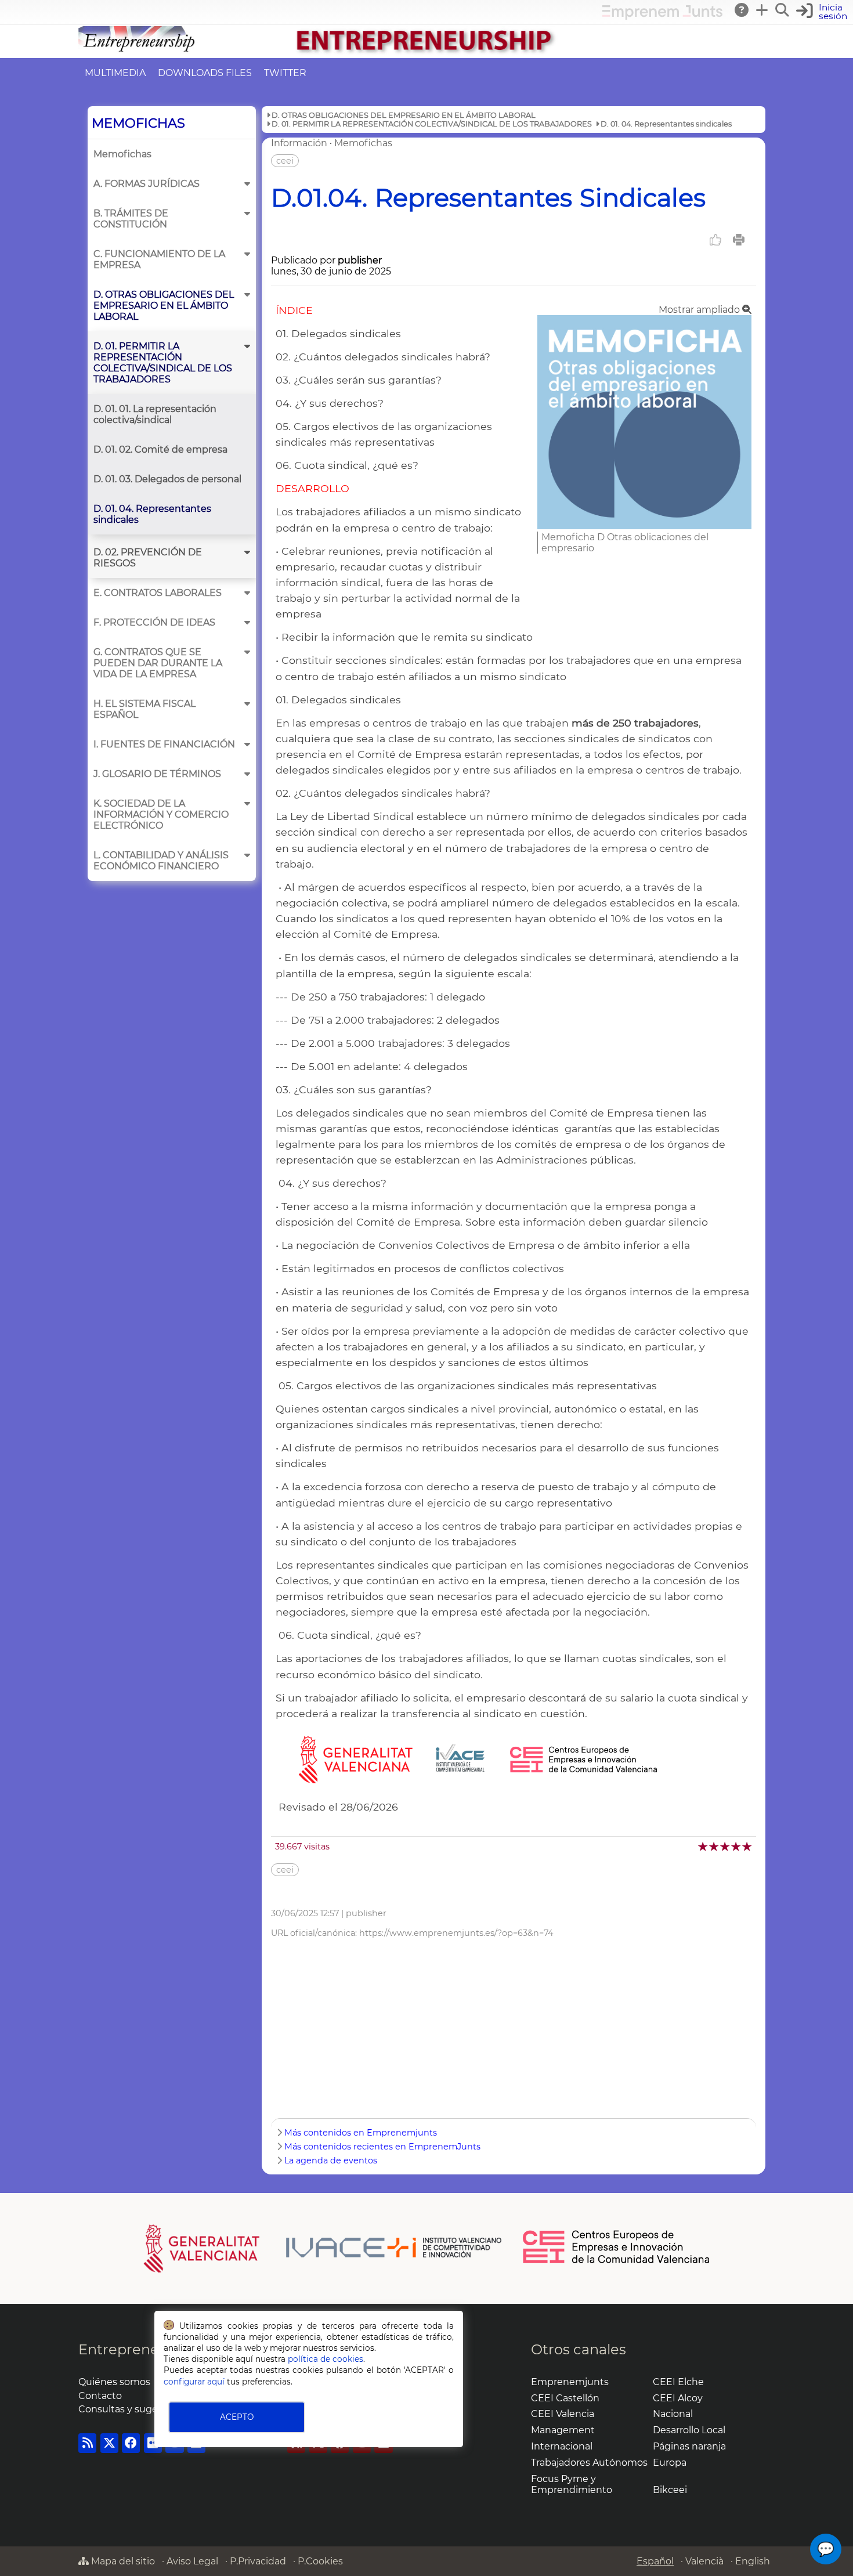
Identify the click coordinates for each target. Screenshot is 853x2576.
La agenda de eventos (331, 2160)
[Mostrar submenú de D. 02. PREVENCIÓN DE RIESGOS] (247, 552)
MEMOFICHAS (138, 123)
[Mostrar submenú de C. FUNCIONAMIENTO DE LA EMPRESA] (247, 254)
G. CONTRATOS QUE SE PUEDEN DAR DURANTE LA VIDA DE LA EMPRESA (158, 663)
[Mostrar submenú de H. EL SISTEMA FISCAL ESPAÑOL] (247, 704)
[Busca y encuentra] (783, 10)
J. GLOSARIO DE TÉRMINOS (157, 774)
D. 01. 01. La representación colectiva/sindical (155, 414)
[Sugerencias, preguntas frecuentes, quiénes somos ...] (742, 10)
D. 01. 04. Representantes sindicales (152, 514)
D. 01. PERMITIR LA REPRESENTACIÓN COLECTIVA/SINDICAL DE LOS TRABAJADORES (163, 363)
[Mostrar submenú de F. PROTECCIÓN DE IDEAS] (247, 622)
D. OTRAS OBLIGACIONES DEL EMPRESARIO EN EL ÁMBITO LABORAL (164, 306)
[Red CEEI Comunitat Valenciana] (617, 2261)
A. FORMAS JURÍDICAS (147, 184)
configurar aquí (194, 2382)
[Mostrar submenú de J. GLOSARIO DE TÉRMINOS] (247, 774)
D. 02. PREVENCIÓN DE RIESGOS (148, 558)
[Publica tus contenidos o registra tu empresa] (762, 10)
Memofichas (122, 154)
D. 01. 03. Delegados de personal (167, 479)
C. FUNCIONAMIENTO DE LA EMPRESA (159, 259)
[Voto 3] (726, 1846)
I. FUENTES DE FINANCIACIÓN (164, 744)
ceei (285, 161)
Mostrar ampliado (700, 310)
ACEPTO (237, 2417)
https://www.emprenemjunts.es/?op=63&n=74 (456, 1933)
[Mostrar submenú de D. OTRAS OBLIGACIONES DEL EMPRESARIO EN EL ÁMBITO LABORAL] (247, 295)
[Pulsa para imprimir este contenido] (739, 240)
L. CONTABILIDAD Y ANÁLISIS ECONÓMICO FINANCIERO (161, 861)
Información (299, 143)
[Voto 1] (704, 1846)
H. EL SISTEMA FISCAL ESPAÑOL (144, 709)
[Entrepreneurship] (426, 53)
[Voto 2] (715, 1846)
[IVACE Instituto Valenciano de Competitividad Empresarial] (323, 2248)
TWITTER (285, 73)
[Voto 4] (737, 1846)
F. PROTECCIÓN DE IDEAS (154, 622)
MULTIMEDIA (115, 73)
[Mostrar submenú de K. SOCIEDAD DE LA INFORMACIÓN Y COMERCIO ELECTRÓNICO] (247, 803)
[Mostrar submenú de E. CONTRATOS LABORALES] (247, 593)
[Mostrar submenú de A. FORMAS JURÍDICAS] (247, 184)
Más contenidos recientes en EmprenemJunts (382, 2147)
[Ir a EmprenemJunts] (662, 17)
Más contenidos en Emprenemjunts (361, 2133)
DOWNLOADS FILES (205, 73)
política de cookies (326, 2359)
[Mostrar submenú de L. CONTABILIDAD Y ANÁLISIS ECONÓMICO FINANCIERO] (247, 855)
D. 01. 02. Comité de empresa (160, 449)
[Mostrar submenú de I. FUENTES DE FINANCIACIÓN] (247, 744)
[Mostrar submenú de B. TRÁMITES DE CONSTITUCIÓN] (247, 213)
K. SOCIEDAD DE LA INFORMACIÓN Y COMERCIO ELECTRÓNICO (161, 814)
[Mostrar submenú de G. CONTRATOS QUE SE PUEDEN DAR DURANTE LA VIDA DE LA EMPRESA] (247, 652)
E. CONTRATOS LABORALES (158, 593)
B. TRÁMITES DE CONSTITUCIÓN (131, 219)
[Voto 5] (748, 1846)
